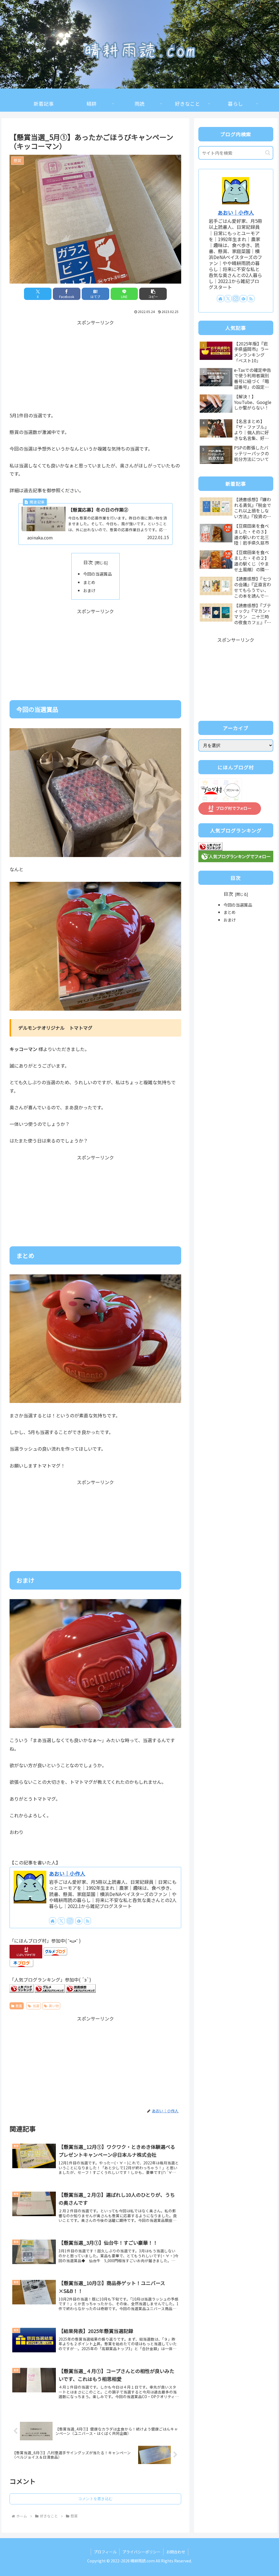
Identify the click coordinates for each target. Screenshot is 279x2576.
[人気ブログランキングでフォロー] (236, 856)
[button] (153, 294)
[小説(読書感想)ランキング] (81, 1988)
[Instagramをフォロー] (70, 1921)
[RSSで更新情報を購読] (87, 1921)
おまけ (89, 590)
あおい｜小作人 (67, 1873)
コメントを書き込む (95, 2499)
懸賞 (19, 2006)
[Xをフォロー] (61, 1921)
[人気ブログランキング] (22, 1988)
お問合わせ (176, 2552)
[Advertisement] (95, 365)
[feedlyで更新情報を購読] (79, 1921)
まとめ (89, 582)
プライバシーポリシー (141, 2552)
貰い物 (54, 2006)
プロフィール (105, 2552)
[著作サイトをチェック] (53, 1921)
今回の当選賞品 (97, 574)
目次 (88, 562)
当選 (36, 2006)
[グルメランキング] (50, 1988)
